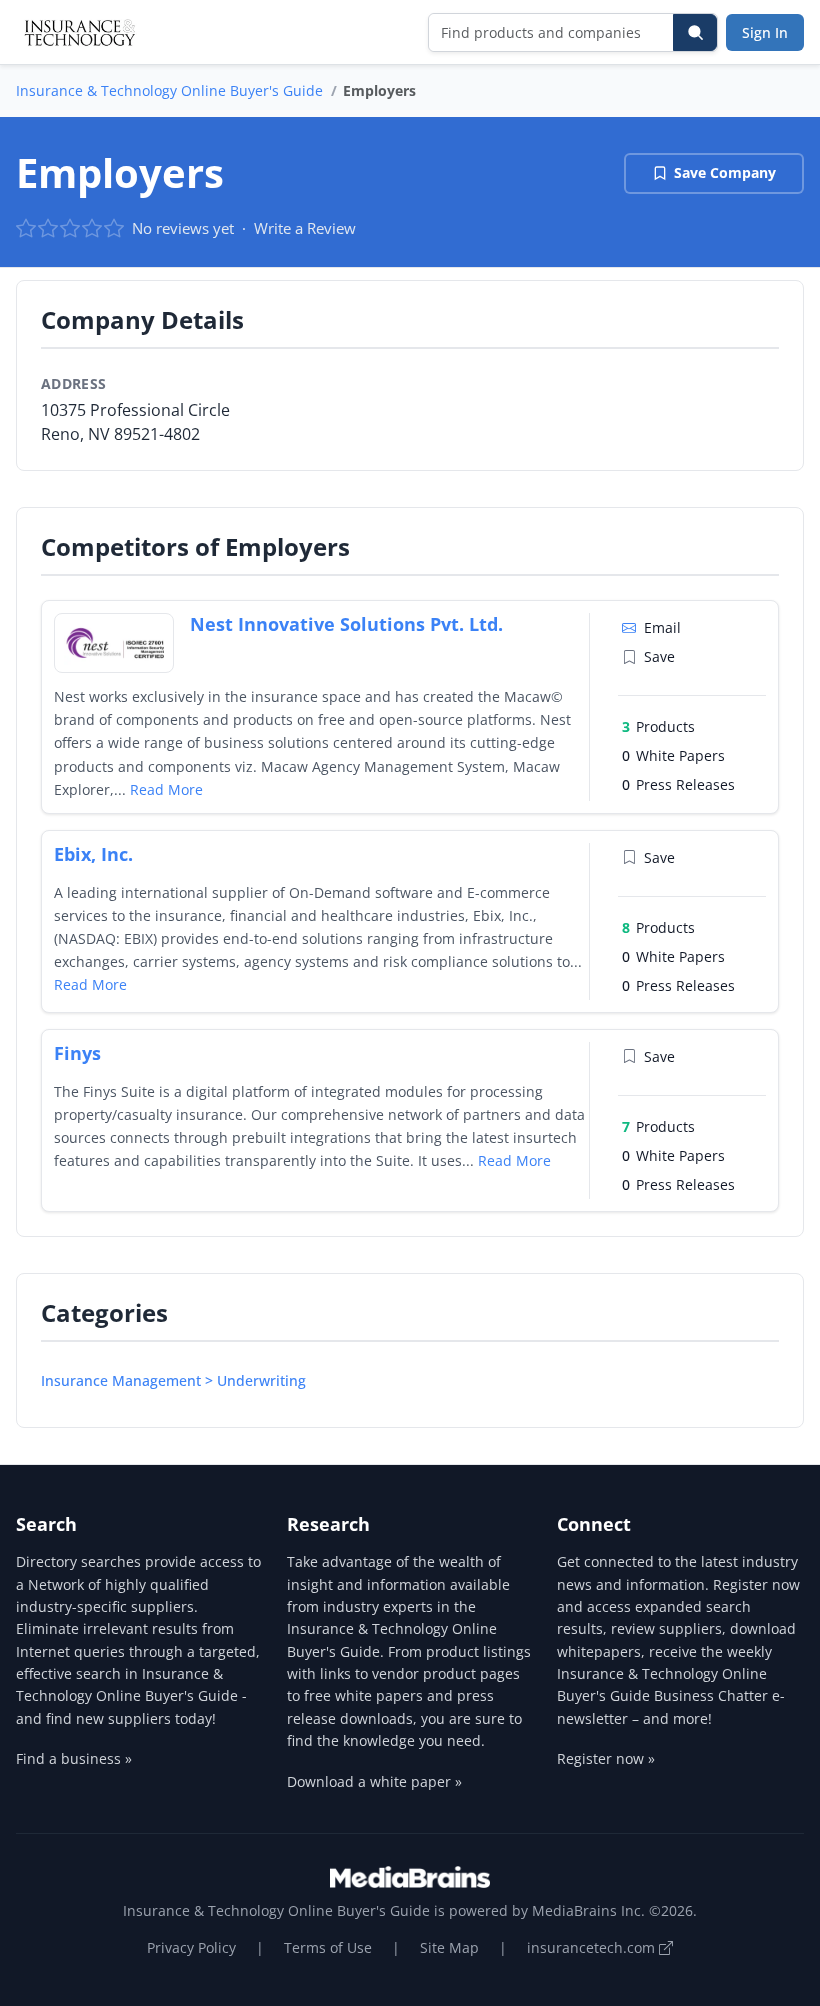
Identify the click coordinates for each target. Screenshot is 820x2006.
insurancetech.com (593, 1947)
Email (662, 627)
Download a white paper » (374, 1781)
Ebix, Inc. (93, 854)
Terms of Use (328, 1947)
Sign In (765, 32)
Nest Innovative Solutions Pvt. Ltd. (346, 624)
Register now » (606, 1758)
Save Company (725, 172)
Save (659, 656)
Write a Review (305, 228)
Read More (166, 789)
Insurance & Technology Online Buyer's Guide (169, 90)
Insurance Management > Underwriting (173, 1380)
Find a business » (74, 1758)
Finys (77, 1053)
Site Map (449, 1947)
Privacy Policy (191, 1947)
